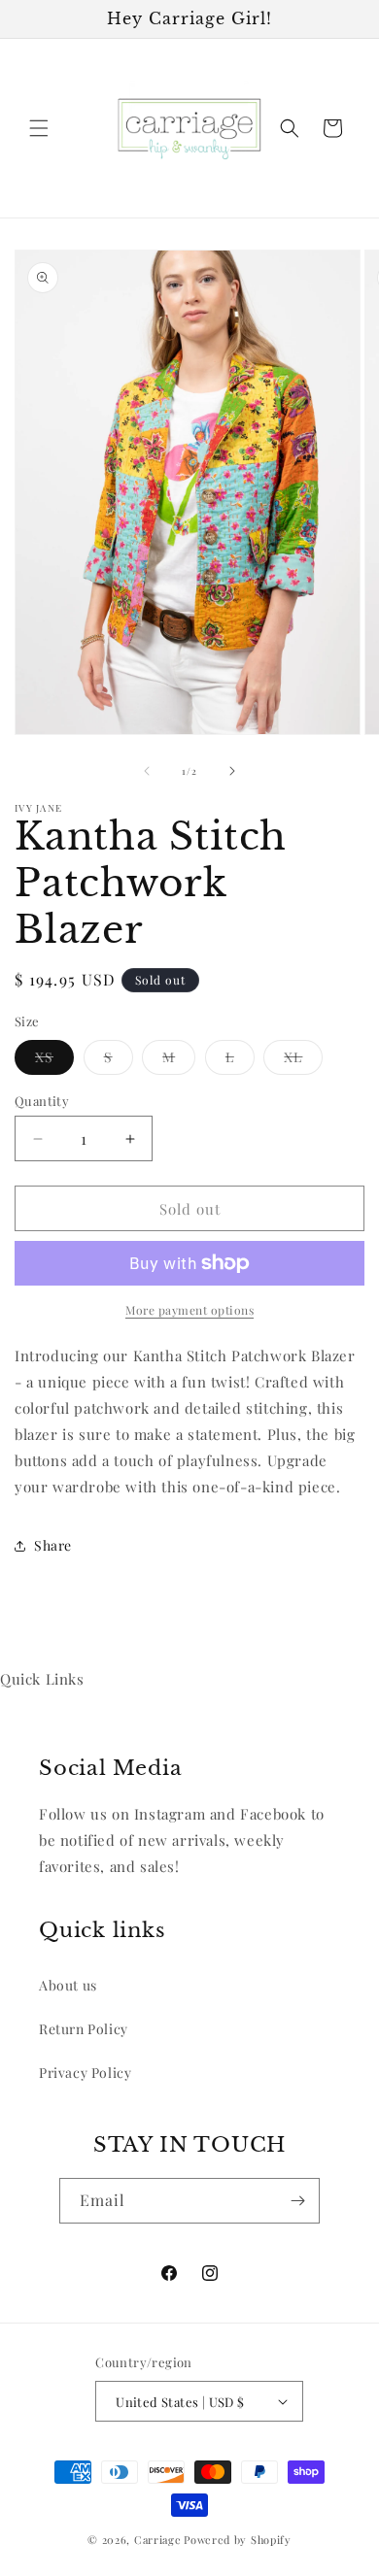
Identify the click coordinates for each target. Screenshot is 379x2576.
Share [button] (53, 1545)
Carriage (158, 2540)
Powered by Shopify (238, 2540)
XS (54, 1061)
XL (303, 1061)
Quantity (42, 1101)
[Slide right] (232, 771)
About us (68, 1985)
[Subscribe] (297, 2201)
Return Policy (84, 2029)
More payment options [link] (189, 1310)
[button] (39, 128)
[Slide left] (147, 771)
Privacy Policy (85, 2073)
